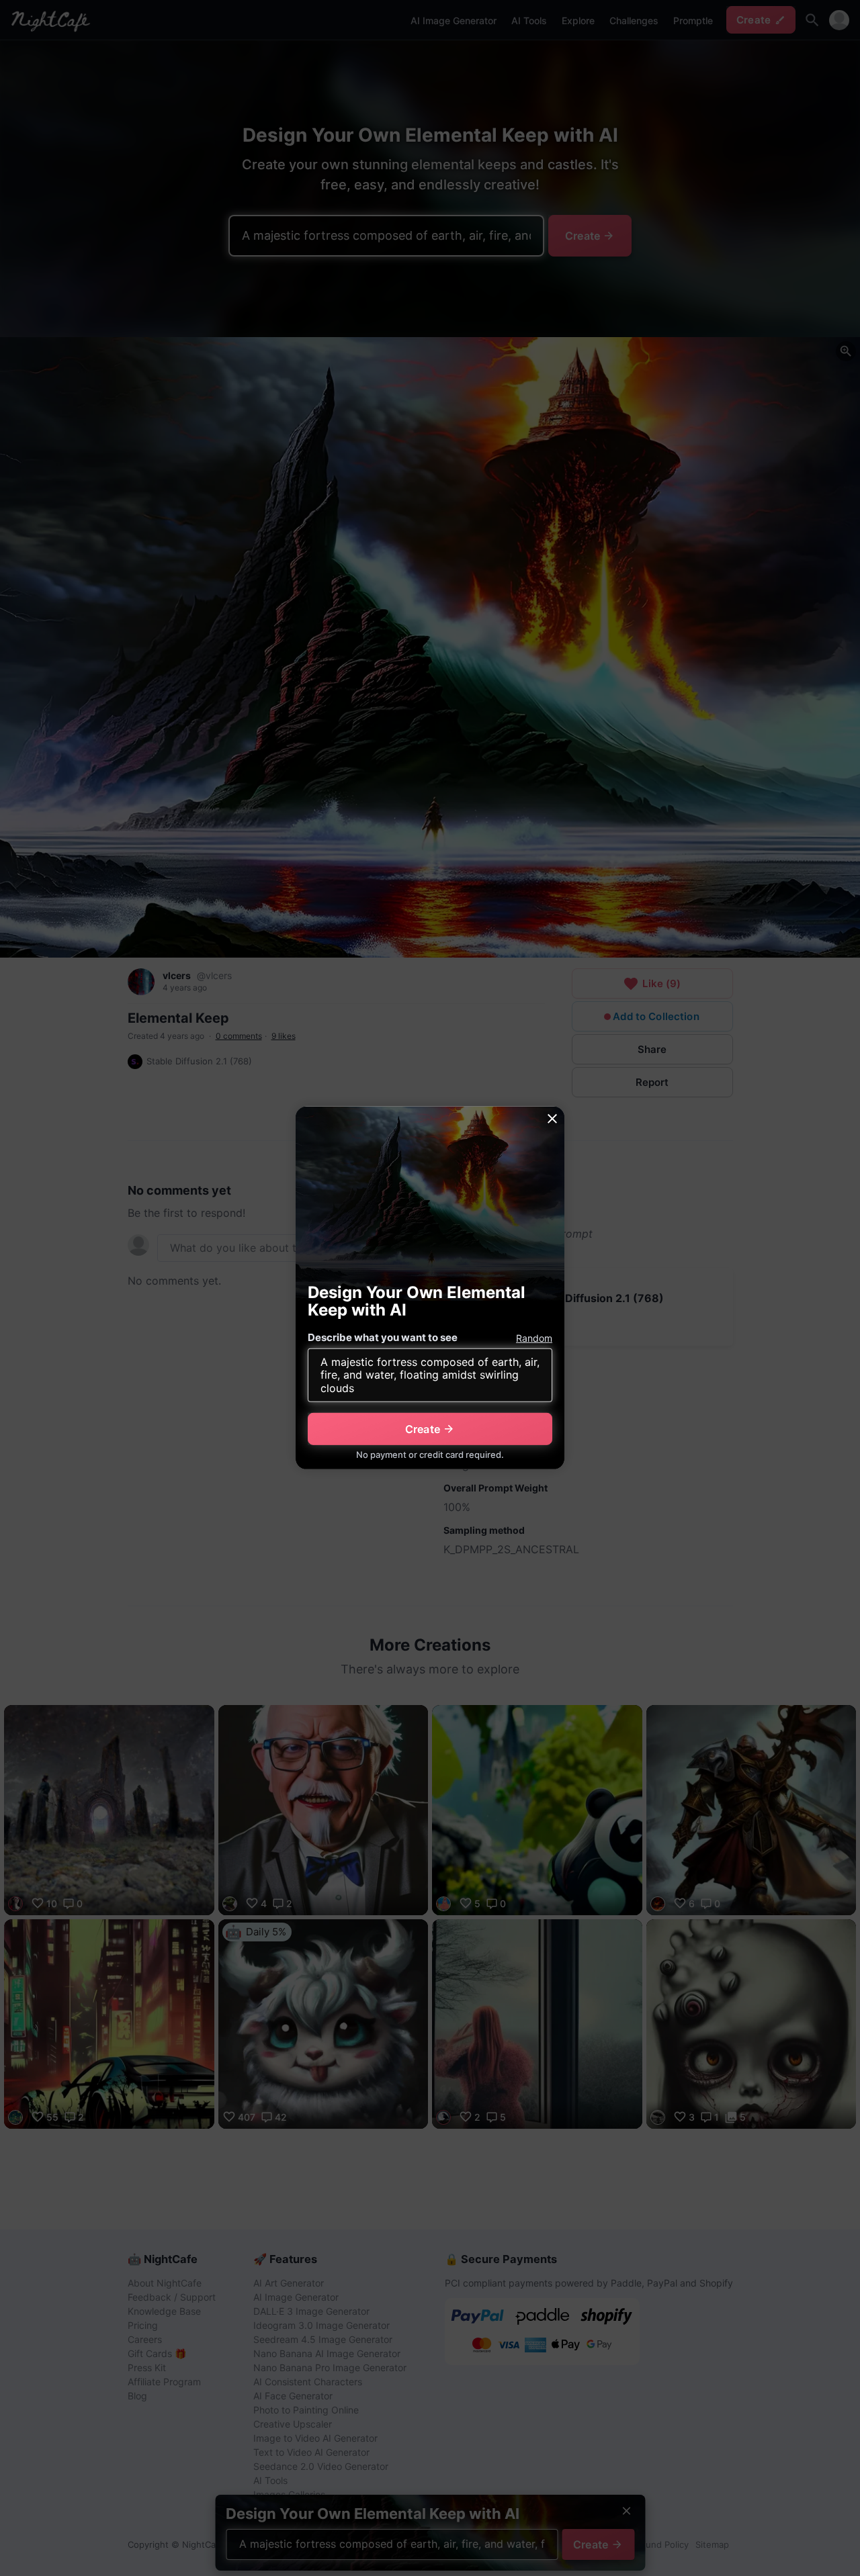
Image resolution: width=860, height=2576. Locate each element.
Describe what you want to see (383, 1337)
